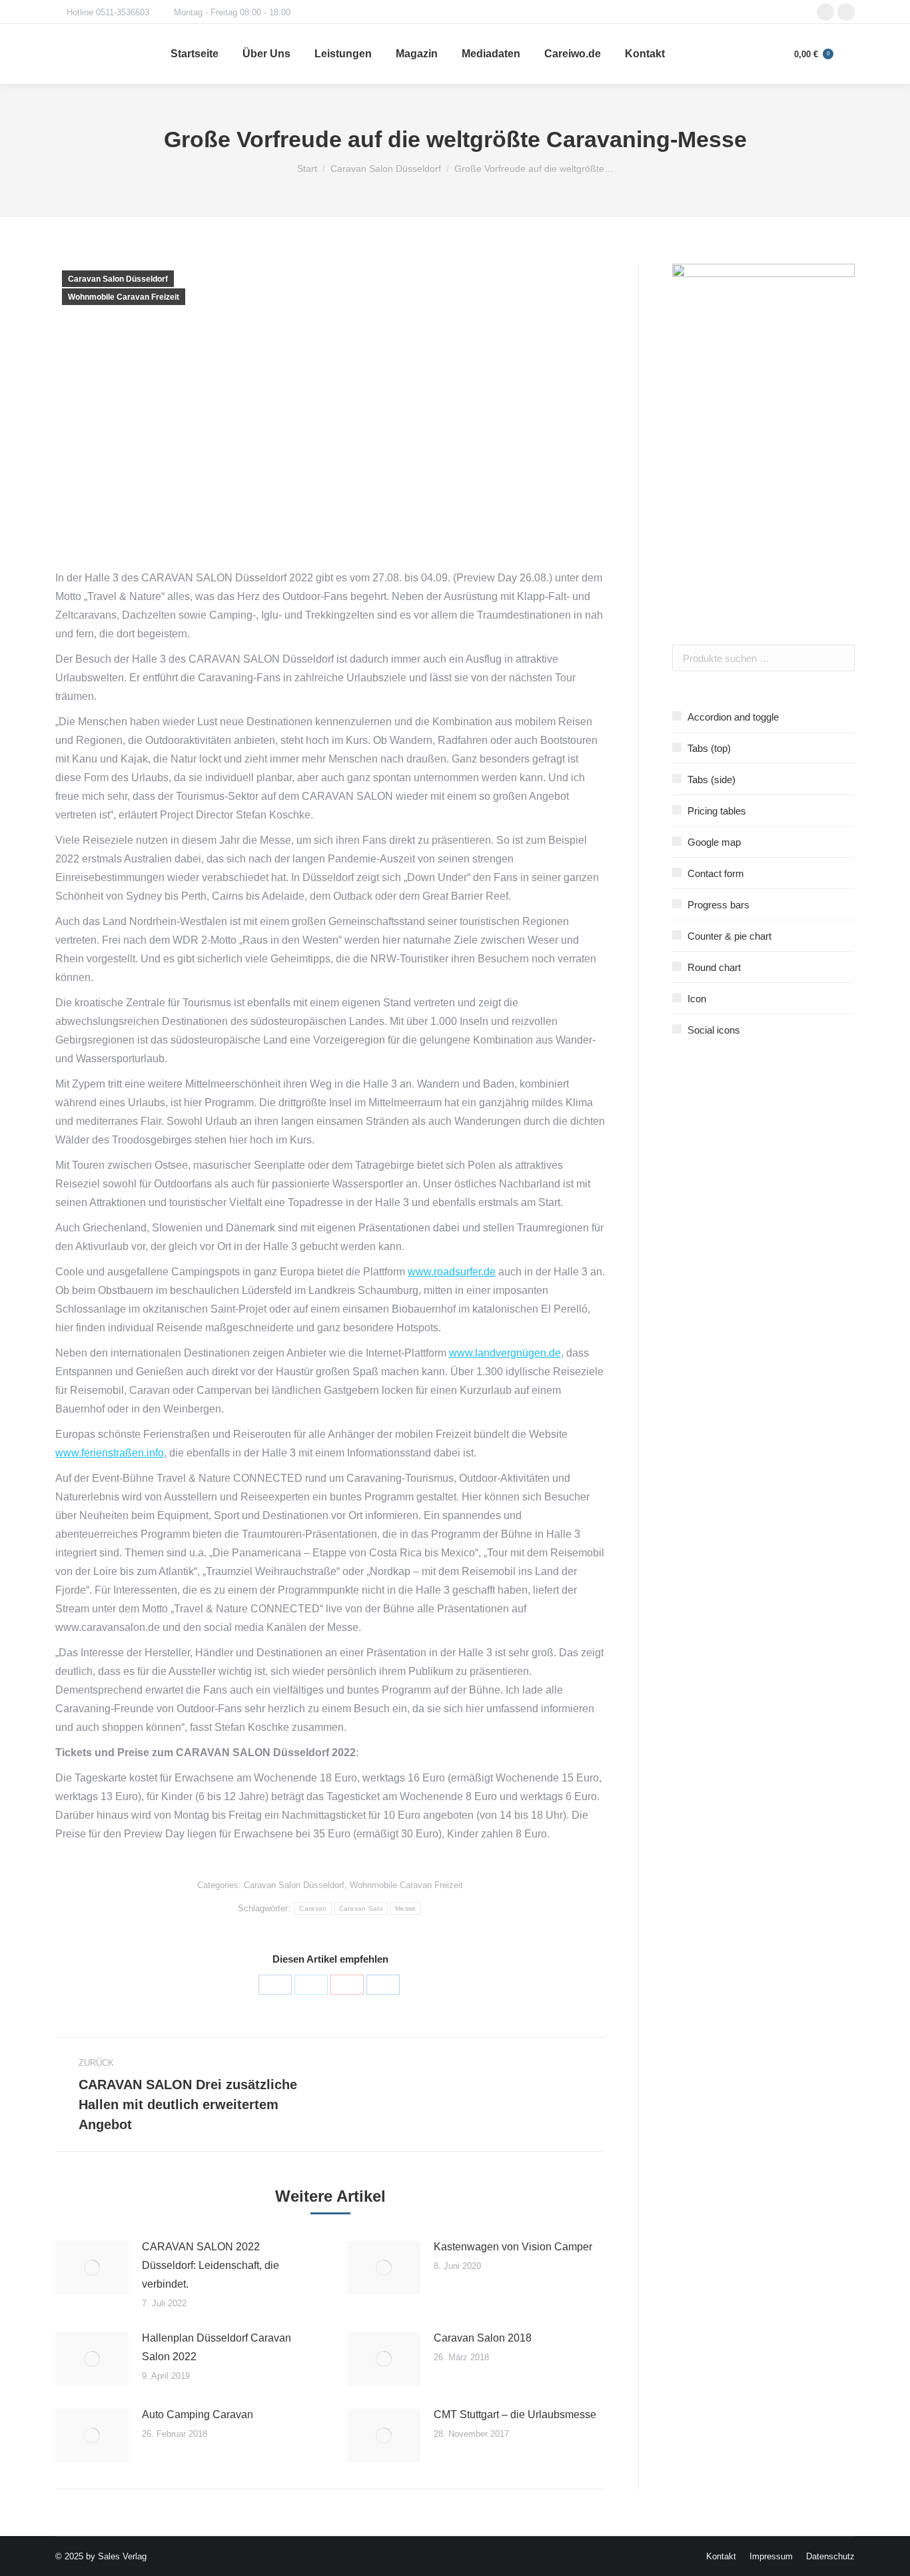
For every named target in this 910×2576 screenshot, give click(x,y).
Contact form (716, 873)
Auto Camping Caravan (198, 2415)
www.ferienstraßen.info (110, 1453)
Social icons (714, 1030)
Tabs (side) (711, 780)
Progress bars (718, 905)
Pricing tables (717, 811)
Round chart (714, 967)
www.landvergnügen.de (505, 1353)
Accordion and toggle (733, 717)
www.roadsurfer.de (452, 1272)
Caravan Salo (361, 1908)
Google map (714, 842)
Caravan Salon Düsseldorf (118, 279)
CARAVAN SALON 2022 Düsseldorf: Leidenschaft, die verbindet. (211, 2265)
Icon (697, 999)
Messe (406, 1908)
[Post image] (92, 2268)
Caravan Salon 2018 (483, 2338)
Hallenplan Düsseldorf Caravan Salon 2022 (217, 2347)
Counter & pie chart (729, 936)
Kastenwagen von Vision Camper (513, 2247)
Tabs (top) (709, 748)
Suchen (841, 658)
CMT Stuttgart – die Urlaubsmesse (515, 2415)
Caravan (313, 1908)
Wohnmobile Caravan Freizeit (124, 297)
